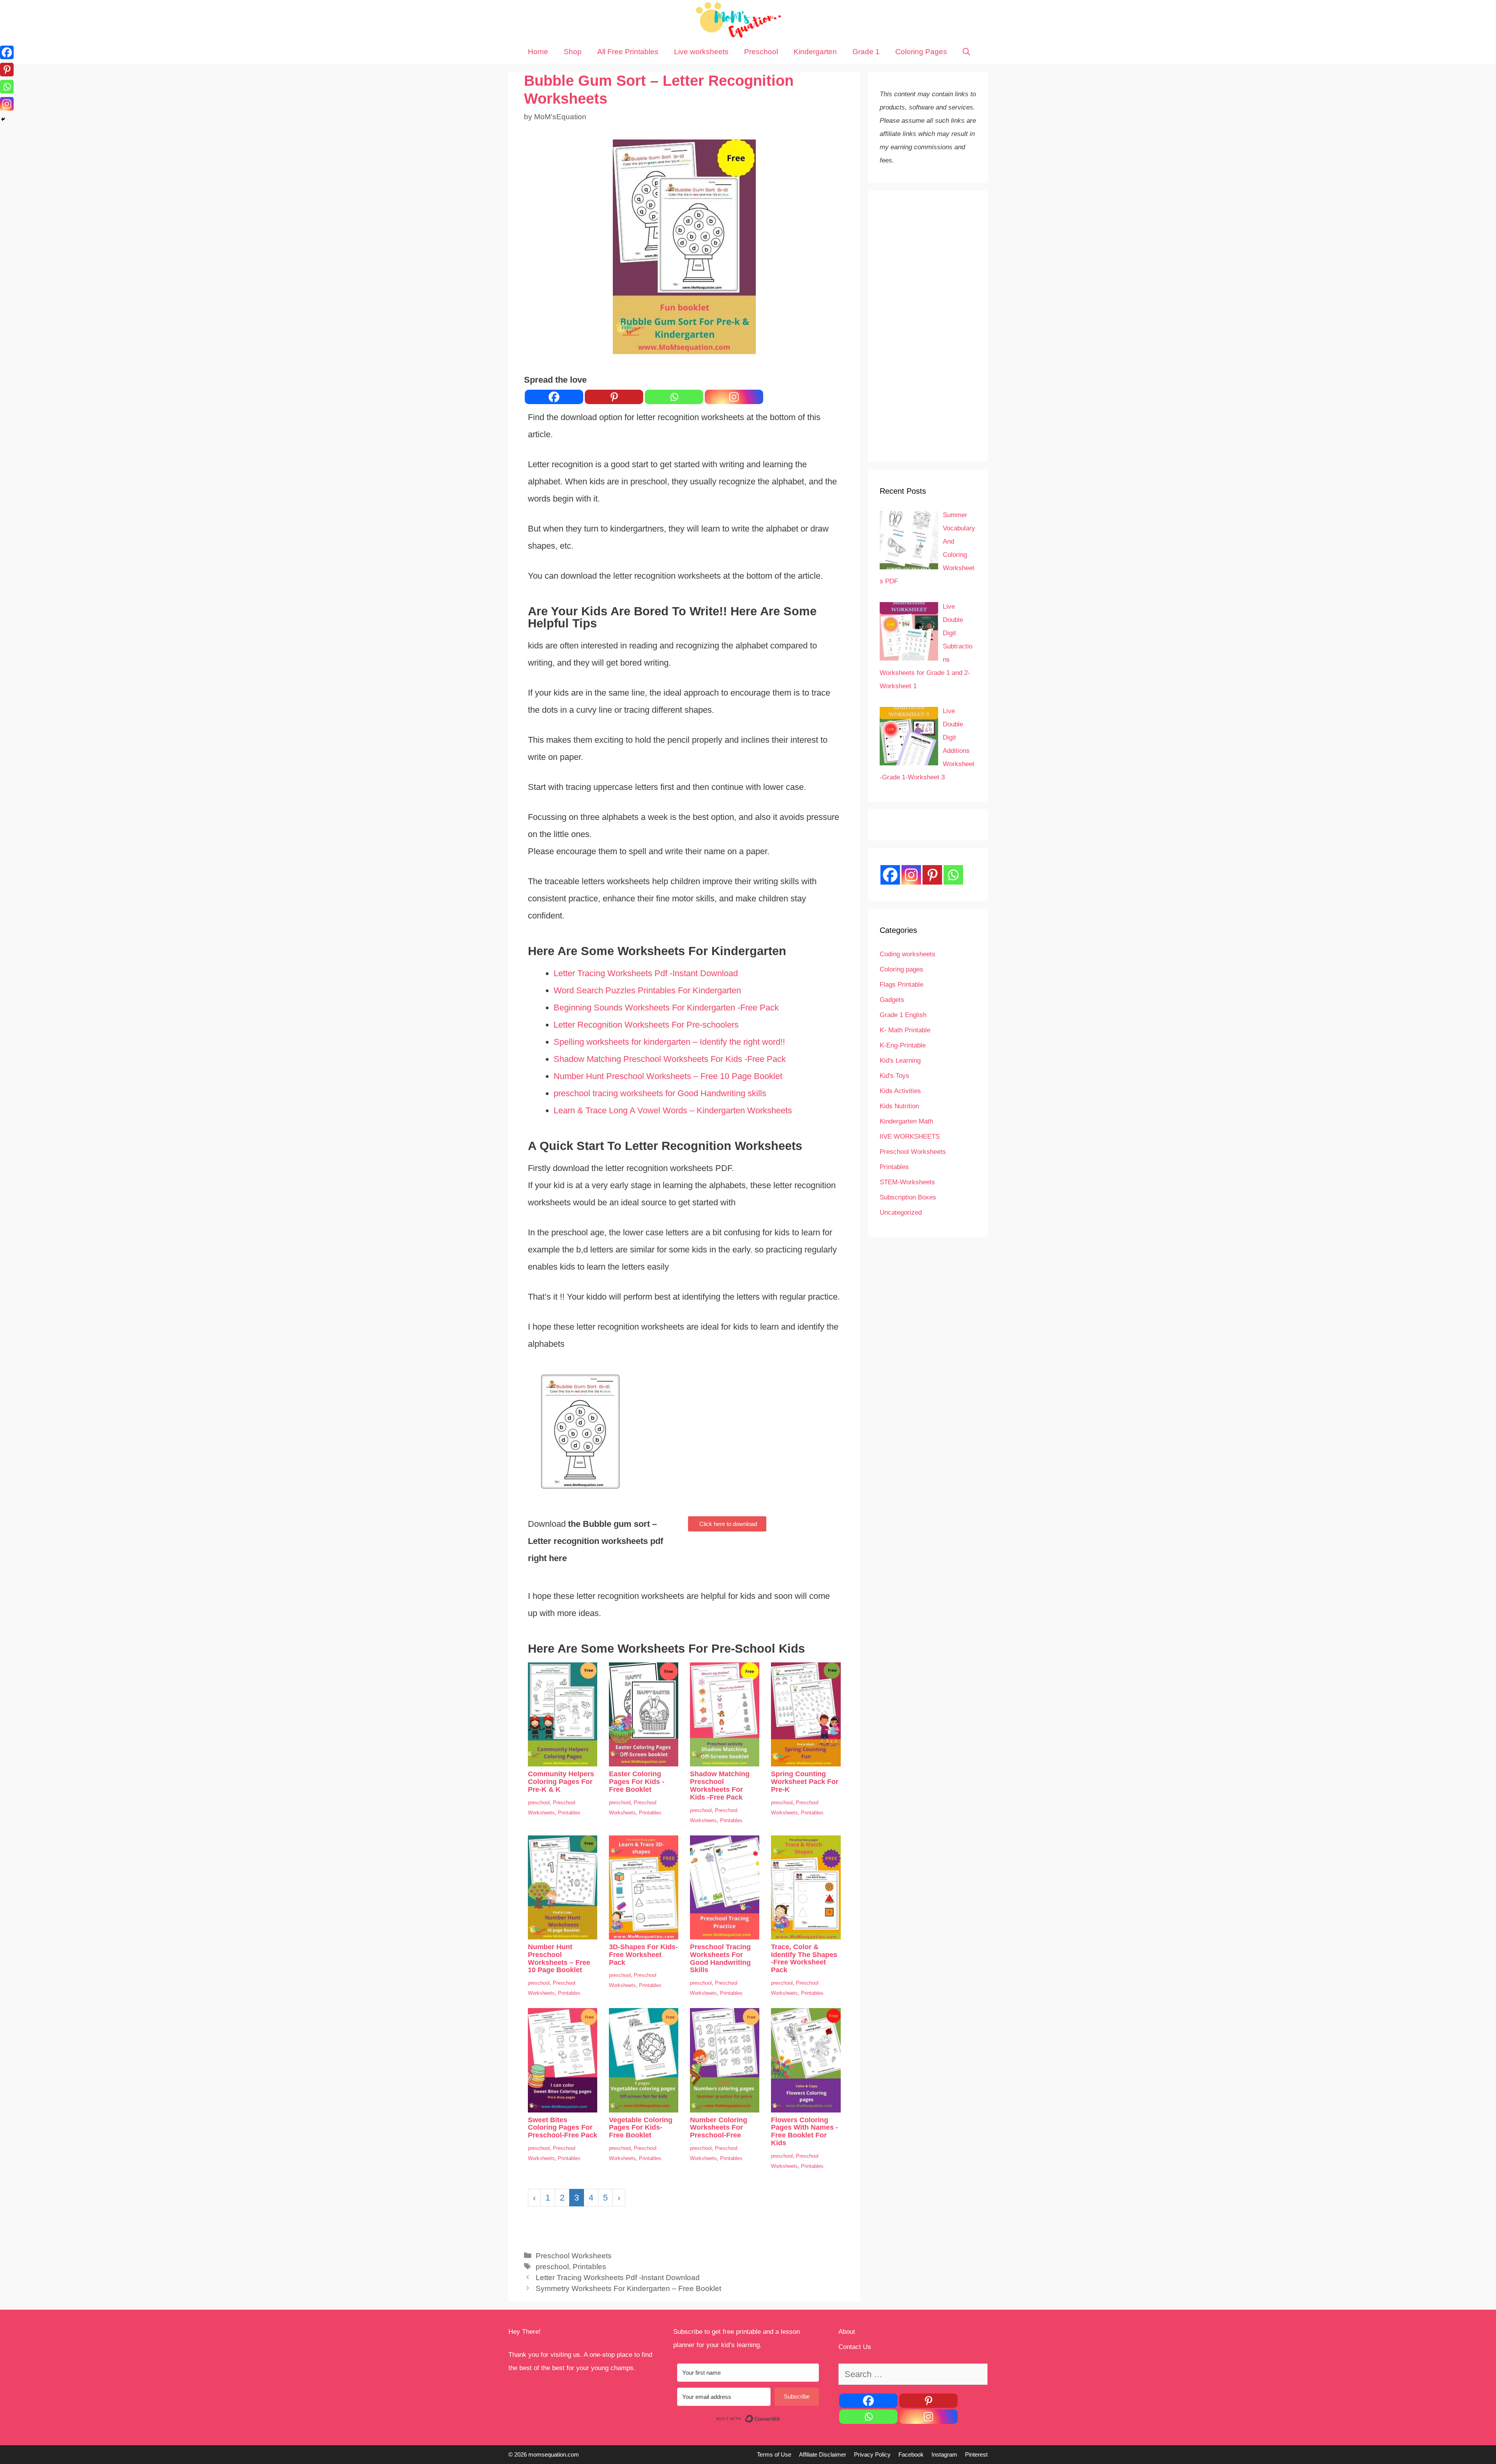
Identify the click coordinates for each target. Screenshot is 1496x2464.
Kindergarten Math (906, 1121)
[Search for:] (913, 2375)
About (847, 2332)
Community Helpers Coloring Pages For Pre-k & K (561, 1782)
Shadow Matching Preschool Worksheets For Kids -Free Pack (670, 1059)
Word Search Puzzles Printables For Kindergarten (647, 990)
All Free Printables (628, 52)
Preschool (761, 52)
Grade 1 (866, 52)
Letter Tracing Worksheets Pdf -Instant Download (646, 973)
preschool (539, 1803)
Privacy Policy (872, 2454)
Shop (573, 52)
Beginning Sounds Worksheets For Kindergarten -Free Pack (666, 1008)
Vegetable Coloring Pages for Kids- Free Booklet (641, 2128)
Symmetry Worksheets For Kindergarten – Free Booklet (628, 2288)
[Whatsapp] (674, 397)
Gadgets (892, 1000)
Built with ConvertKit (780, 2419)
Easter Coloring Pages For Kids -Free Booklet (637, 1782)
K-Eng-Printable (903, 1045)
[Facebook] (554, 397)
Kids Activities (900, 1091)
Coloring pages (901, 969)
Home (538, 52)
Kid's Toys (894, 1076)
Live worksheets (701, 52)
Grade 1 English (903, 1015)
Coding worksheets (908, 954)
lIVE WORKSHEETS (910, 1137)
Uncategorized (901, 1213)
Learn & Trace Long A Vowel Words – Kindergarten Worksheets (673, 1110)
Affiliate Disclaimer (823, 2454)
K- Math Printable (905, 1030)
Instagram (944, 2454)
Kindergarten (815, 52)
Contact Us (855, 2347)
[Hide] (3, 119)
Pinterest (976, 2454)
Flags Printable (901, 985)
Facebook (911, 2454)
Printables (569, 1813)
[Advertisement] (928, 326)
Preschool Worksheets (574, 2256)
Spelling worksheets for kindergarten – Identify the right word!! (669, 1042)
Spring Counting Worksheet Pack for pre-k (805, 1782)
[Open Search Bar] (966, 52)
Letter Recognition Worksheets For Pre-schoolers (646, 1025)
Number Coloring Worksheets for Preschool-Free (719, 2128)
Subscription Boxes (908, 1197)
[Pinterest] (614, 397)
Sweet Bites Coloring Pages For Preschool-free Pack (563, 2128)
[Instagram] (734, 397)
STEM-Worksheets (907, 1182)
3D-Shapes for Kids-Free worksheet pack (643, 1955)
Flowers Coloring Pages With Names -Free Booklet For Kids (804, 2131)
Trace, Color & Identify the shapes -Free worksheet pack (804, 1958)
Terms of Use (774, 2454)
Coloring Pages (921, 52)
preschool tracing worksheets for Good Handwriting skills (660, 1093)
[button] (727, 1524)
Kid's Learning (900, 1061)
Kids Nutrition (899, 1106)
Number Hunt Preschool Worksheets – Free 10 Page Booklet (668, 1076)
